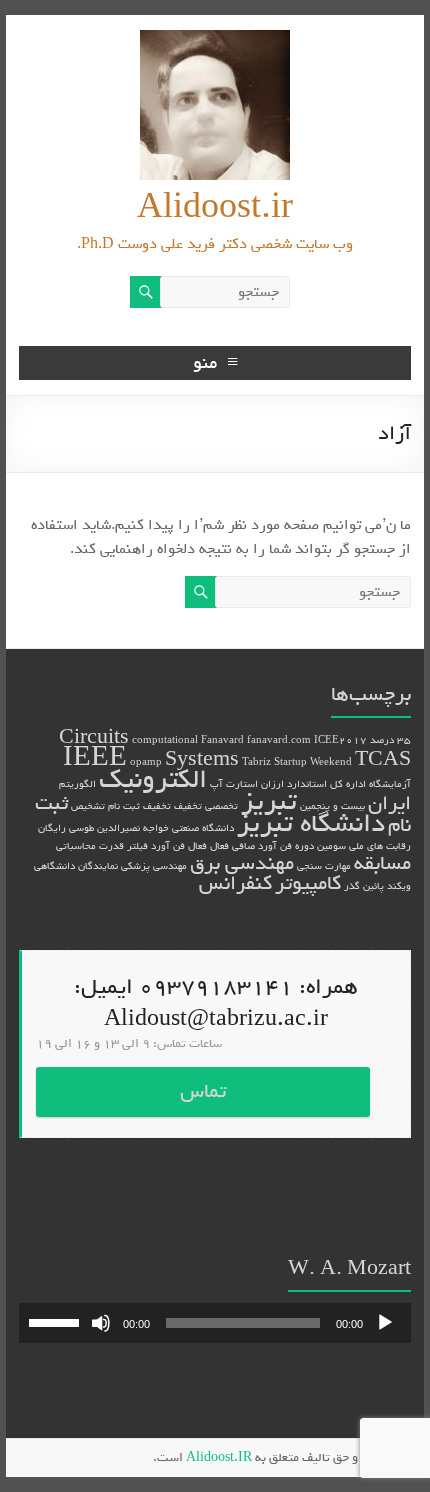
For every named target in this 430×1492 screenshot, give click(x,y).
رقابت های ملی (380, 846)
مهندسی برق (242, 863)
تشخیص (88, 806)
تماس (203, 1091)
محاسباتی (76, 846)
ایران (389, 803)
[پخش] (385, 1323)
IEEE (95, 757)
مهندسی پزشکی (154, 866)
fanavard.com (279, 740)
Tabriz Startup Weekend (297, 762)
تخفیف (188, 806)
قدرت (111, 846)
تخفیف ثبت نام (139, 806)
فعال (197, 846)
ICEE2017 (340, 740)
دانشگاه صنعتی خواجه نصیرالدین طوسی (151, 828)
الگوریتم (77, 784)
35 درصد (390, 740)
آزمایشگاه (390, 784)
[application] (215, 1323)
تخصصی (221, 806)
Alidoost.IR (219, 1457)
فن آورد (168, 846)
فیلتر (137, 846)
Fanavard (222, 740)
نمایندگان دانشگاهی (76, 866)
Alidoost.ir (215, 207)
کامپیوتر (308, 883)
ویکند (399, 886)
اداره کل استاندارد (326, 784)
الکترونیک (153, 779)
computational (165, 740)
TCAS (383, 759)
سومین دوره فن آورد (302, 846)
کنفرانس (235, 883)
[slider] (57, 1321)
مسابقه (382, 863)
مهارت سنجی (324, 866)
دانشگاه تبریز (311, 823)
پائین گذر (364, 886)
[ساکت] (101, 1323)
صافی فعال (232, 846)
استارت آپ (234, 784)
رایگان (52, 828)
